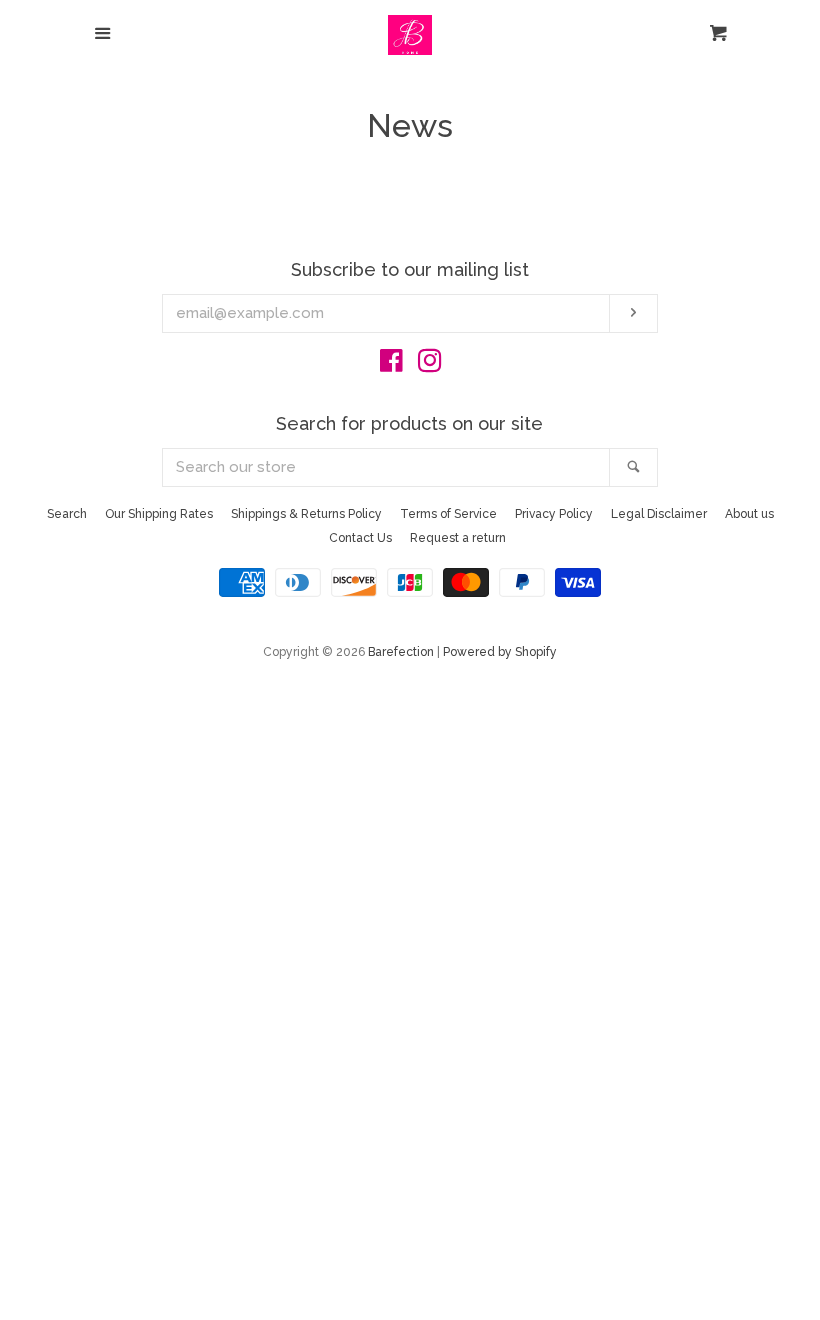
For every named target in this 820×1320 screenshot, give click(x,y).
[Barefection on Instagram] (430, 365)
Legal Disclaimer (659, 514)
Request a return (458, 538)
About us (749, 514)
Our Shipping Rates (159, 514)
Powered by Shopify (500, 652)
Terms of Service (448, 514)
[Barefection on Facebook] (391, 365)
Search (67, 514)
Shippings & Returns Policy (306, 514)
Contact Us (360, 538)
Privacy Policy (554, 514)
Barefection (401, 652)
